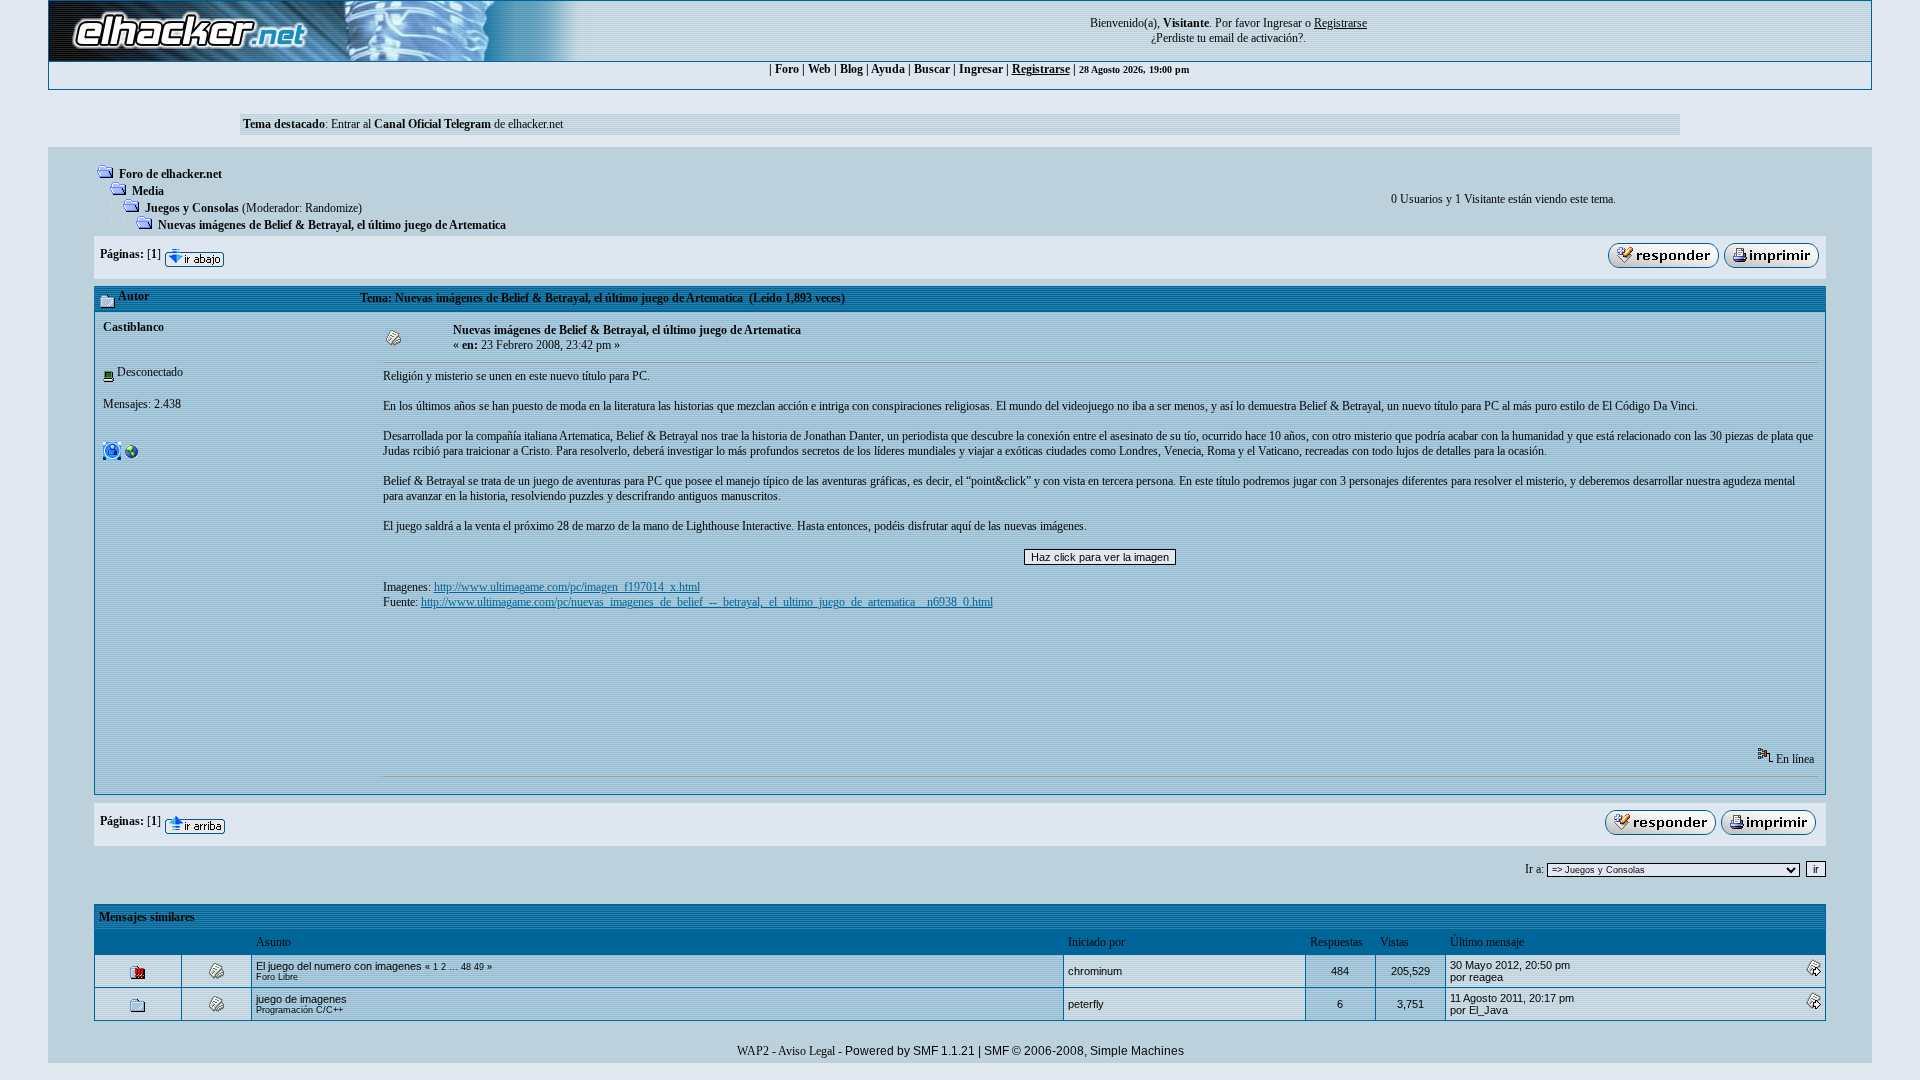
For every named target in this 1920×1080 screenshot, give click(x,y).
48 (466, 967)
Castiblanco (133, 327)
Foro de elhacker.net (170, 174)
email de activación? (1256, 38)
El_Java (1488, 1010)
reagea (1486, 977)
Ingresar (1282, 23)
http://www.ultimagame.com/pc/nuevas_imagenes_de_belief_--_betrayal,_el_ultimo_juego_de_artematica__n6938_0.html (707, 602)
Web (819, 69)
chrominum (1095, 971)
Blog (851, 69)
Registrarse (1041, 69)
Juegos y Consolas (192, 208)
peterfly (1086, 1004)
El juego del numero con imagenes (339, 966)
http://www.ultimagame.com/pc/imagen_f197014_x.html (567, 587)
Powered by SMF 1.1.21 (910, 1051)
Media (148, 191)
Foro (787, 69)
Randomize (331, 208)
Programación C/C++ (299, 1010)
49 (479, 967)
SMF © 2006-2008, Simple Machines (1084, 1051)
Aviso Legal (806, 1051)
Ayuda (888, 69)
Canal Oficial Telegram (432, 124)
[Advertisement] (747, 685)
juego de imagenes (301, 999)
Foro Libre (277, 977)
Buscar (932, 69)
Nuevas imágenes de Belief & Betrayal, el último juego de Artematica (332, 225)
